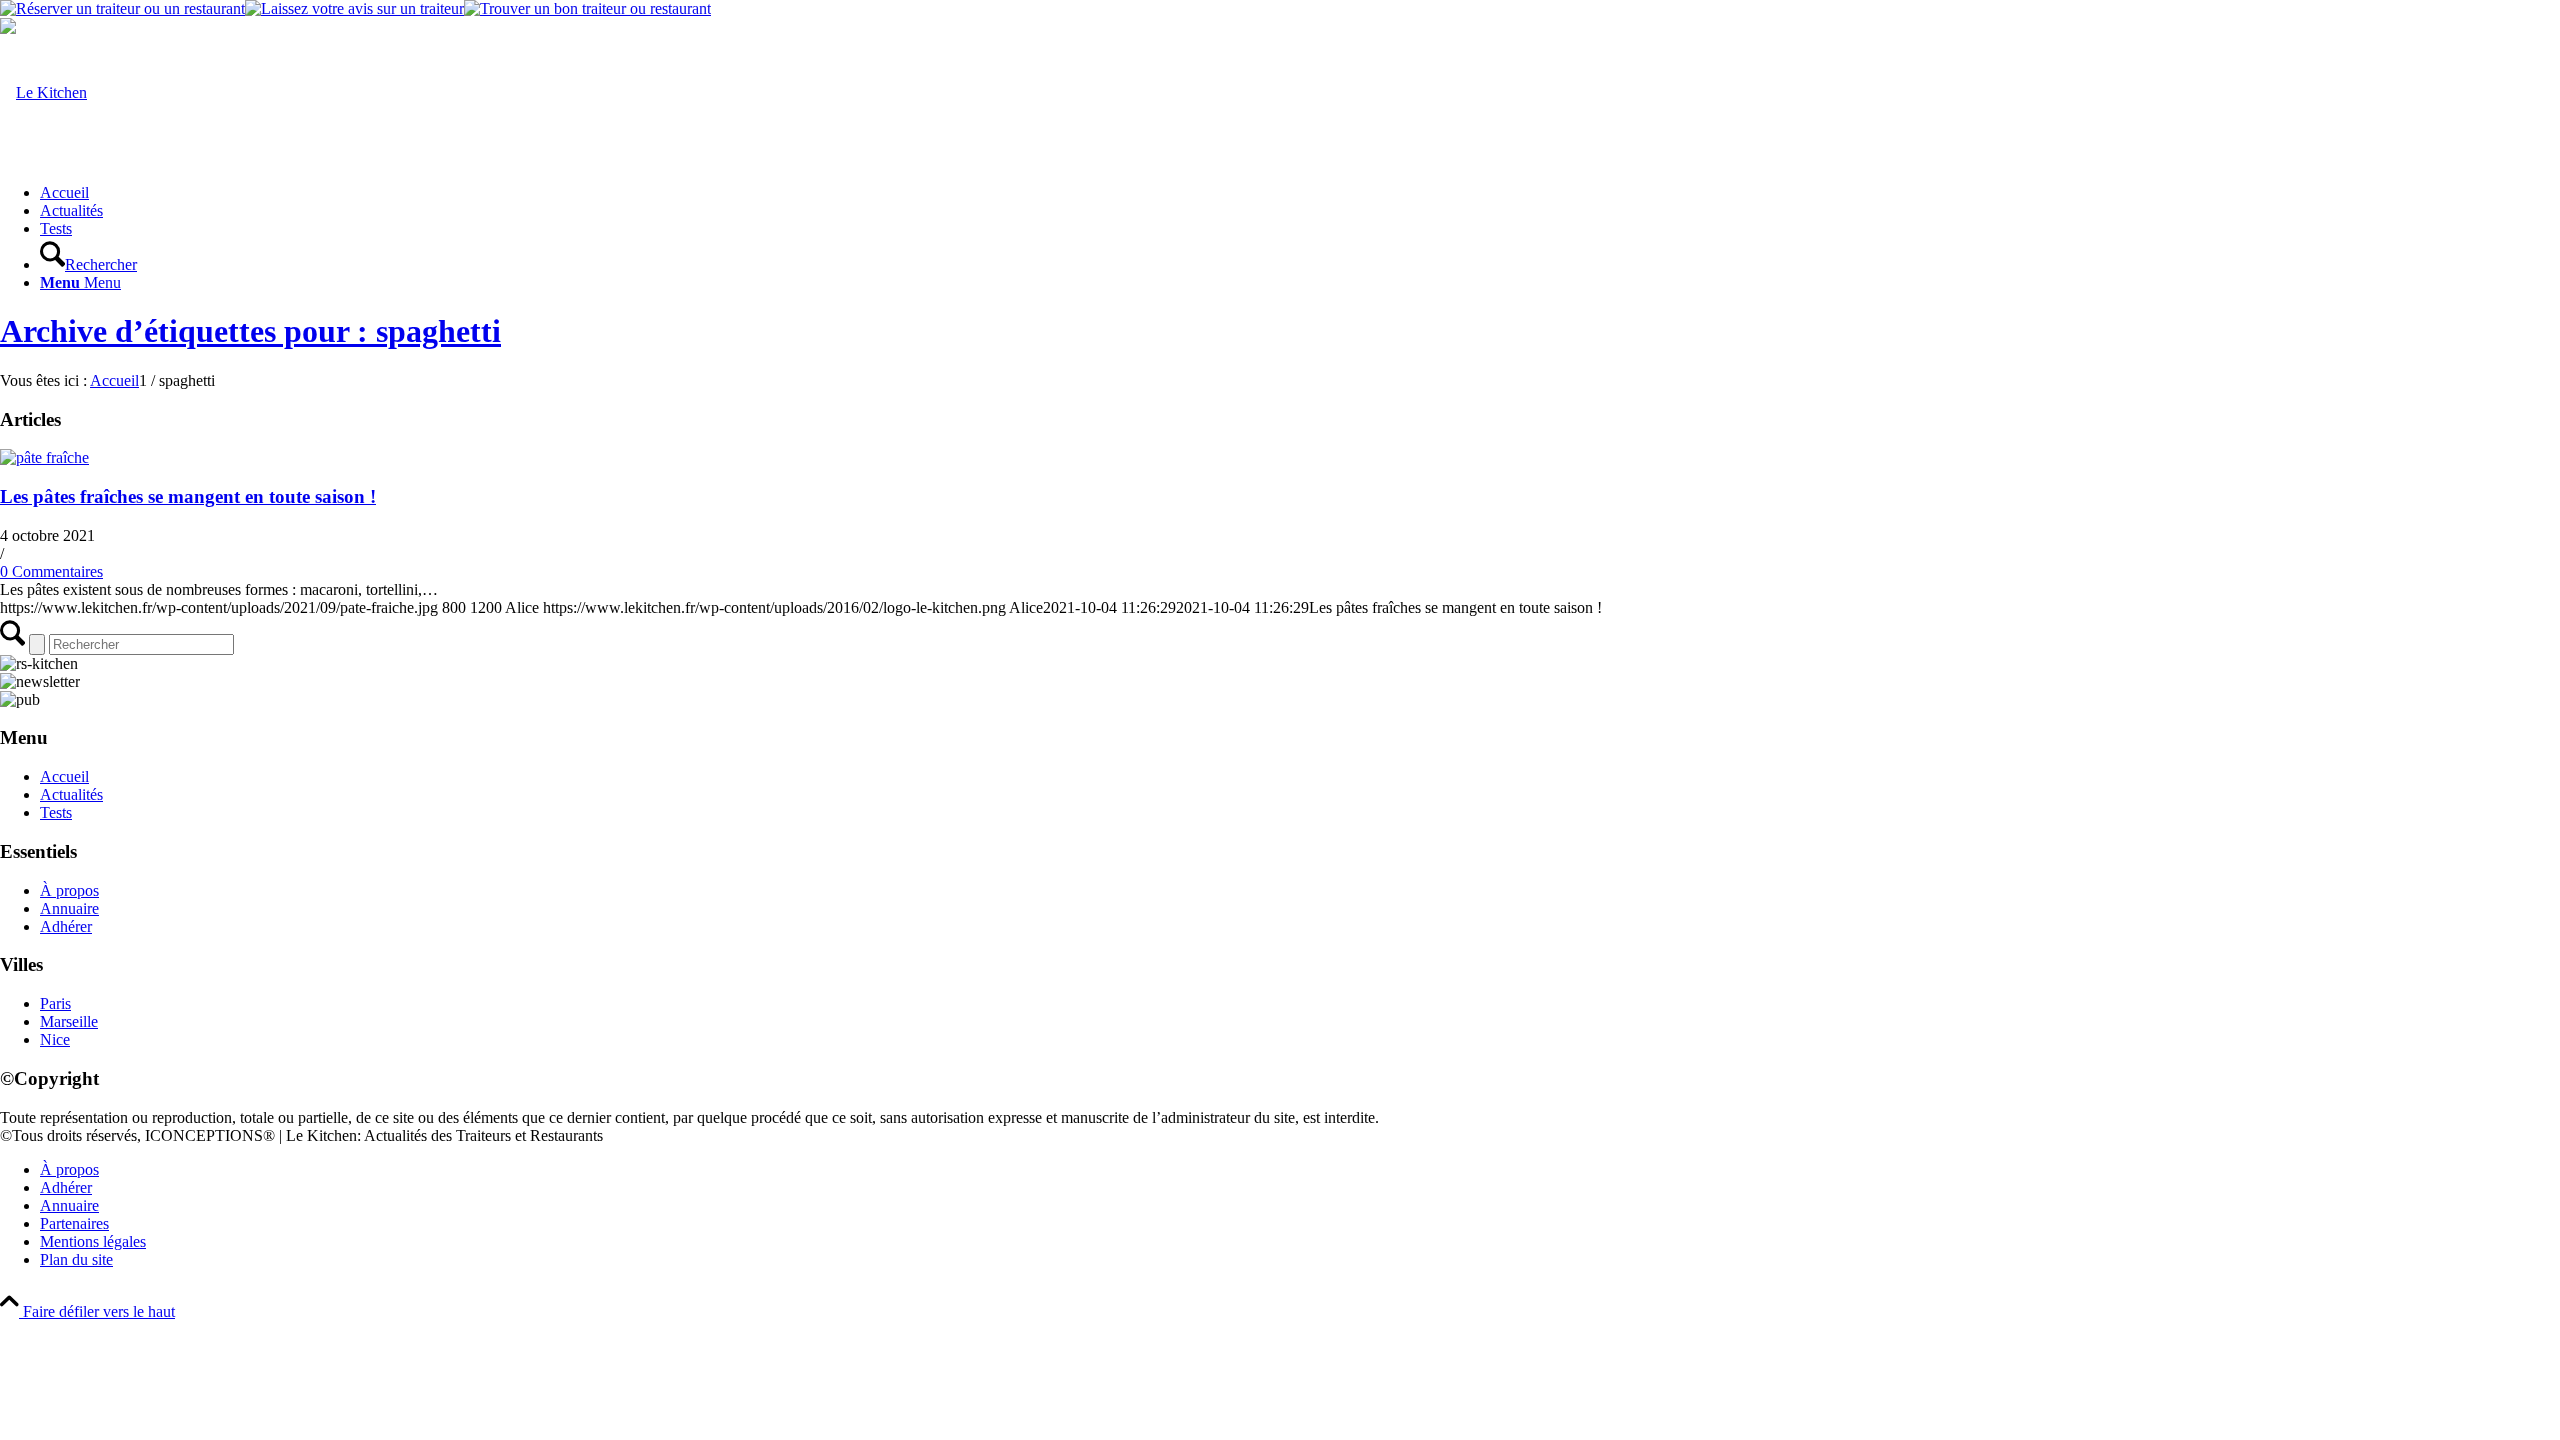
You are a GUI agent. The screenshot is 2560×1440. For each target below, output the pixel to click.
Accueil (64, 776)
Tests (56, 812)
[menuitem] (1300, 193)
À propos (69, 890)
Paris (55, 1003)
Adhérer (66, 926)
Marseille (69, 1021)
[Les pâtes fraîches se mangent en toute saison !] (44, 457)
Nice (55, 1039)
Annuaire (69, 908)
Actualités (71, 794)
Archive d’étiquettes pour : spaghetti (250, 331)
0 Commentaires (51, 571)
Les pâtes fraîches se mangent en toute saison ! (188, 496)
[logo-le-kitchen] (43, 92)
